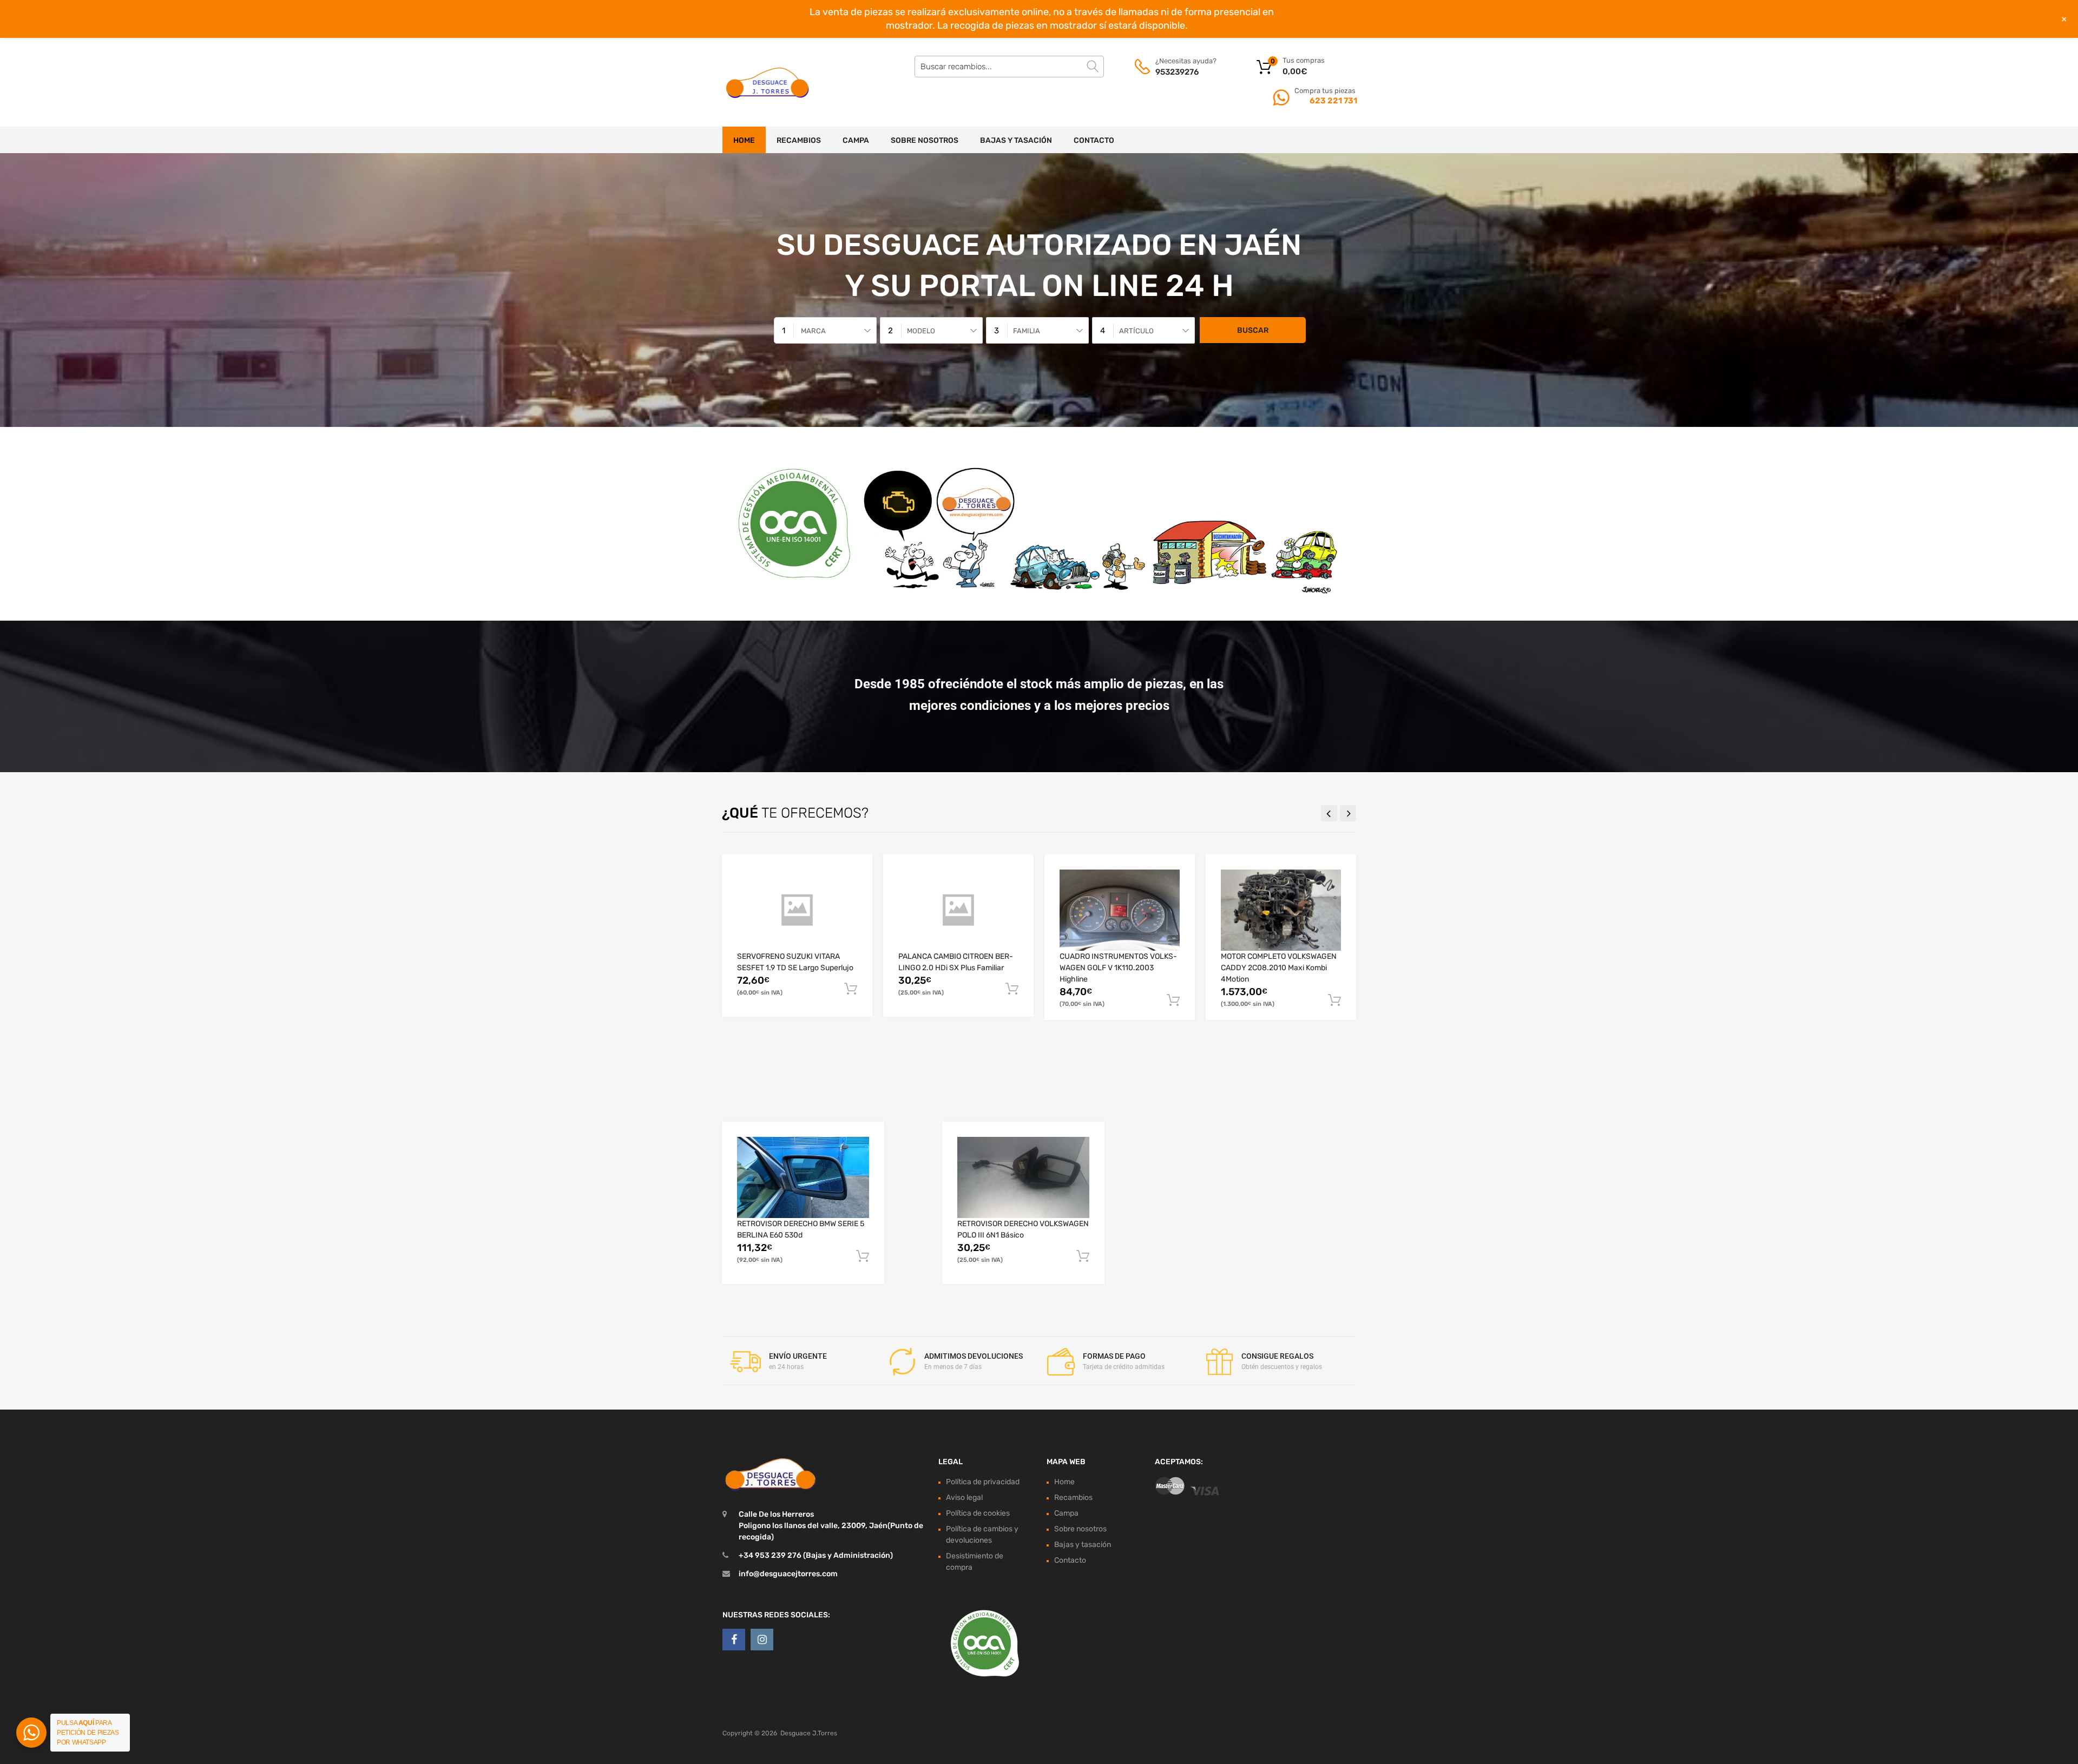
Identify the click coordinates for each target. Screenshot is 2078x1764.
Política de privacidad (983, 1482)
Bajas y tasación (1016, 140)
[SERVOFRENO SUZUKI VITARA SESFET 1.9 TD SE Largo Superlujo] (797, 910)
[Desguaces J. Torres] (768, 82)
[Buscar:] (1009, 67)
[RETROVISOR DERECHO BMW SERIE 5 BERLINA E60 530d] (803, 1177)
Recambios (799, 140)
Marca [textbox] (813, 331)
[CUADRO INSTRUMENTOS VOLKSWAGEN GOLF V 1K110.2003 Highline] (1120, 910)
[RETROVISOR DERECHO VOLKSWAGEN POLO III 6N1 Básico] (1023, 1177)
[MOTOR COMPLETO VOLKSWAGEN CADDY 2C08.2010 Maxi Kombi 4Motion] (1281, 910)
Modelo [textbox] (921, 331)
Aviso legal (964, 1498)
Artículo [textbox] (1136, 331)
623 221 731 (1333, 101)
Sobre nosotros (925, 140)
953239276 (1177, 72)
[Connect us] (734, 1640)
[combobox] (825, 330)
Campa (856, 140)
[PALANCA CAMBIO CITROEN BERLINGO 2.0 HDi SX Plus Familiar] (958, 910)
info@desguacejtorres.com (788, 1574)
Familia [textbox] (1027, 331)
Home (744, 140)
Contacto (1094, 140)
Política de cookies (978, 1513)
